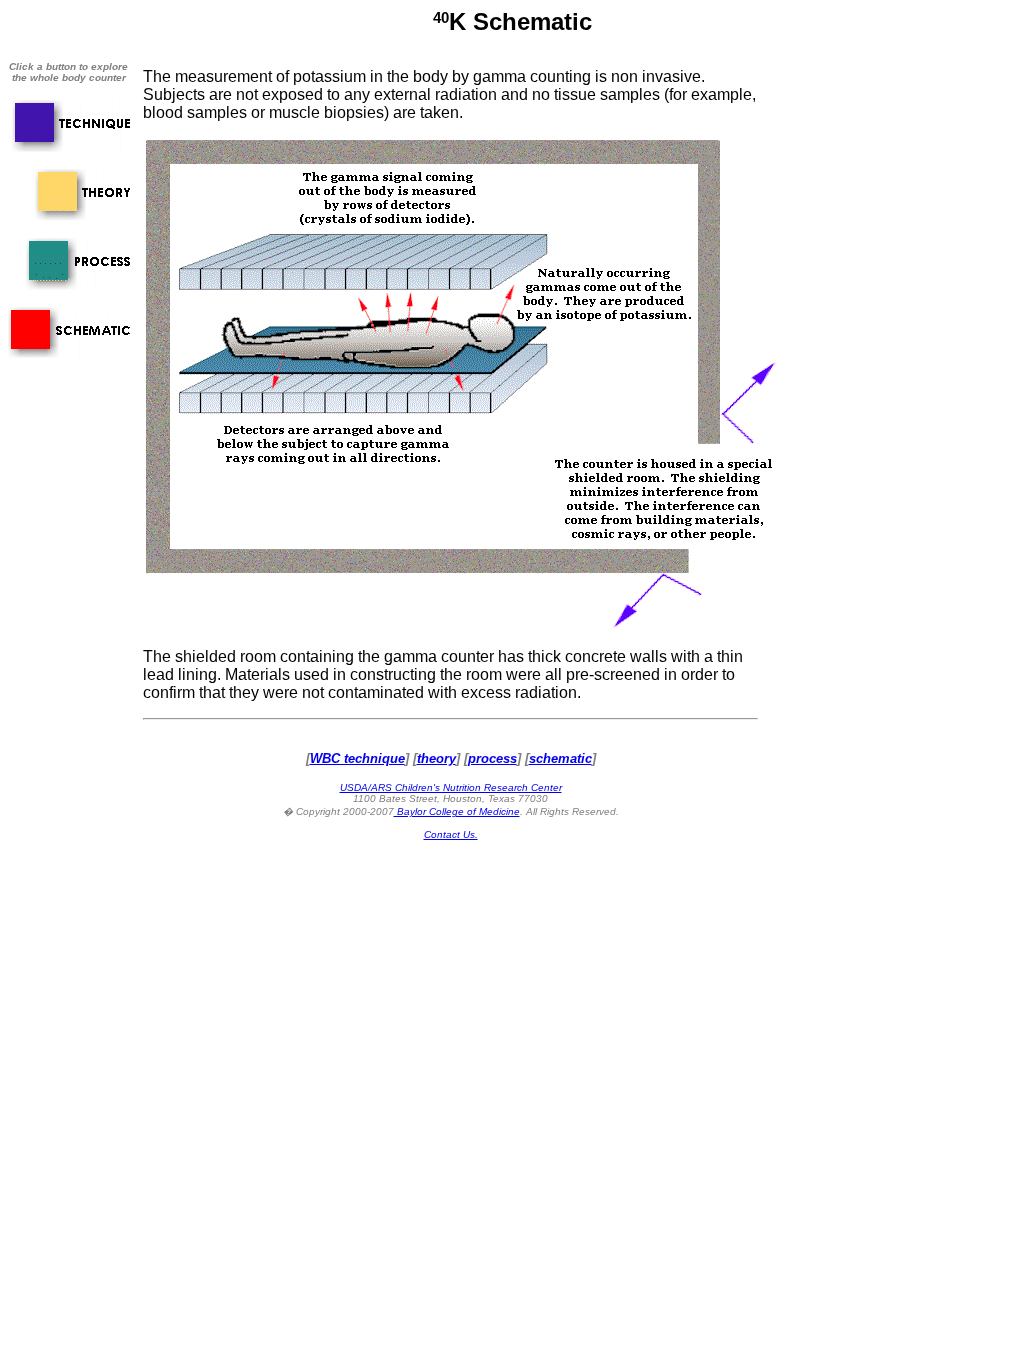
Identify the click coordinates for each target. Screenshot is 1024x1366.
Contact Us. (451, 834)
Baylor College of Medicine (457, 811)
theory (436, 758)
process (492, 758)
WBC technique (357, 758)
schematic (560, 758)
